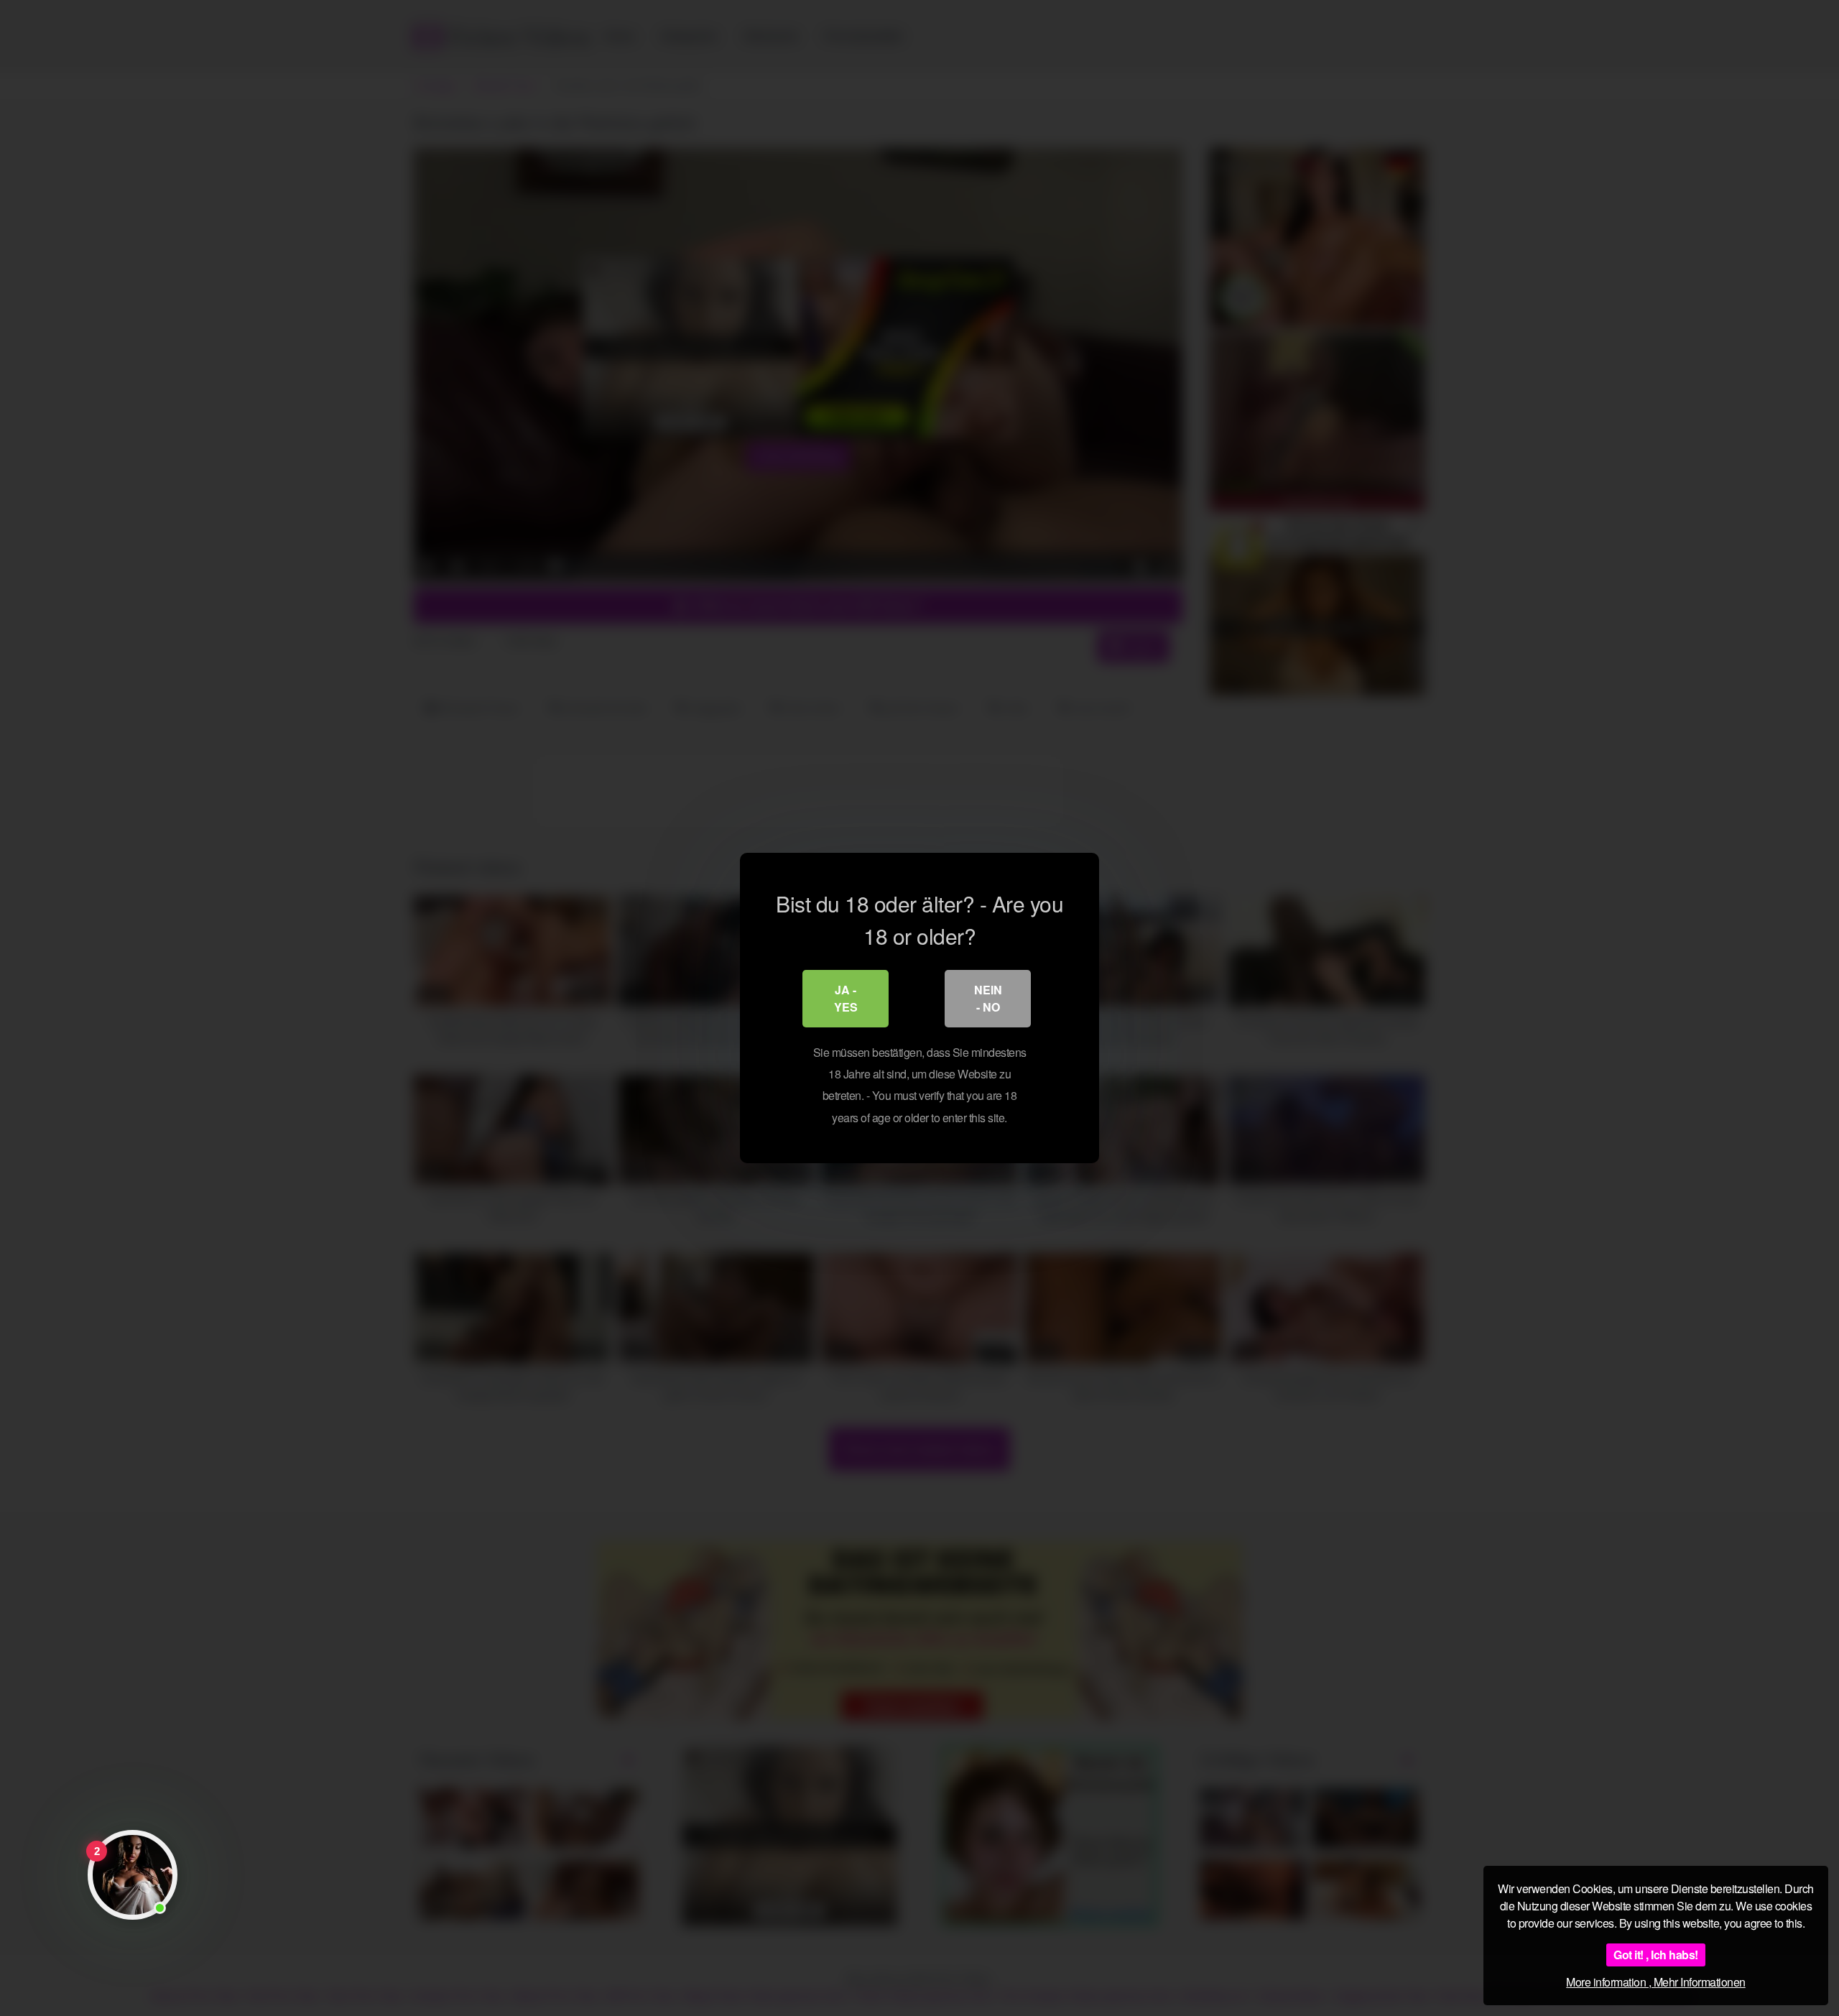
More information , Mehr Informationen (1656, 1982)
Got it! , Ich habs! (1656, 1955)
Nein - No (988, 998)
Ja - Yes (846, 998)
